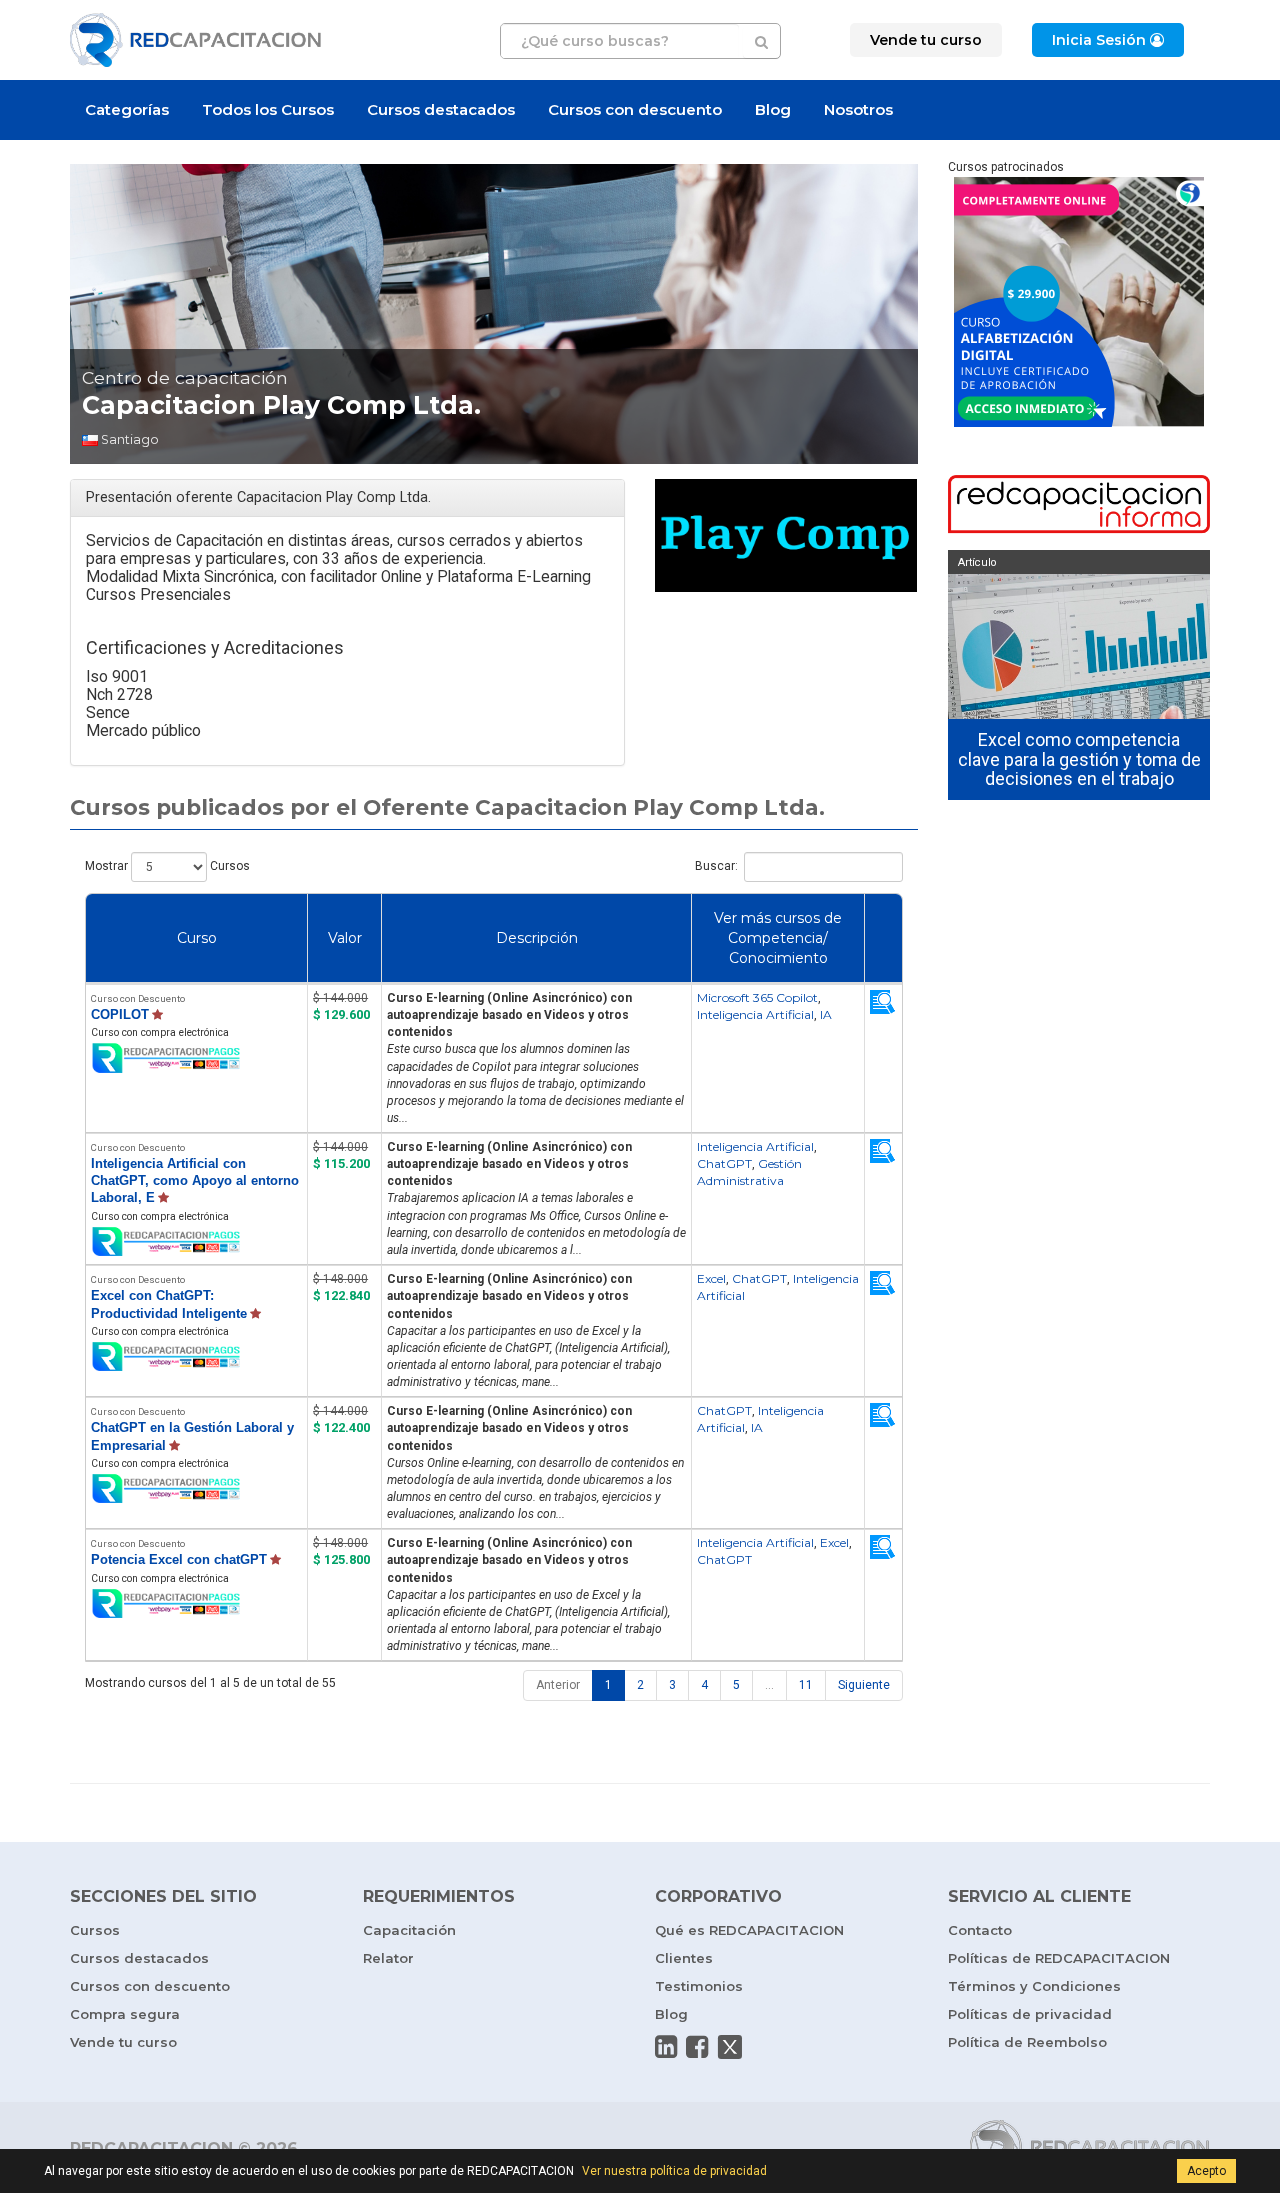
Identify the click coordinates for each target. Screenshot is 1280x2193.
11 (806, 1685)
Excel (711, 1278)
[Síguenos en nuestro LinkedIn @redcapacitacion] (666, 2047)
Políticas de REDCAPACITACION (1059, 1958)
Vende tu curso (123, 2042)
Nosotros (858, 109)
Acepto (1206, 2171)
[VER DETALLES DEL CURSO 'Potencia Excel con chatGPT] (883, 1547)
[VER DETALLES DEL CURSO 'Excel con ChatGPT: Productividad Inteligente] (883, 1283)
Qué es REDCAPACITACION (749, 1930)
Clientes (684, 1958)
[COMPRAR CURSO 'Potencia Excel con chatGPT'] (196, 1604)
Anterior (558, 1685)
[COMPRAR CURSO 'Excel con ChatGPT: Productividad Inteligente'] (196, 1357)
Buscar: (716, 866)
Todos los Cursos (268, 109)
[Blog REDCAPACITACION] (1079, 506)
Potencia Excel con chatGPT (179, 1559)
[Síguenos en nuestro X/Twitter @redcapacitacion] (730, 2047)
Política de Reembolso (1027, 2042)
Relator (388, 1958)
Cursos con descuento (635, 109)
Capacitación (409, 1930)
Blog (773, 109)
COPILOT (120, 1014)
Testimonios (699, 1986)
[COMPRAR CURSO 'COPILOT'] (196, 1058)
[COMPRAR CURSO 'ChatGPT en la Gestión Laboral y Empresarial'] (196, 1489)
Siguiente (864, 1685)
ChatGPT (724, 1163)
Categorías (127, 109)
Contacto (980, 1930)
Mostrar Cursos (167, 866)
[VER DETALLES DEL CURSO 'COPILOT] (883, 1002)
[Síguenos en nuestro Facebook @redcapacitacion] (697, 2047)
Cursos (95, 1930)
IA (826, 1014)
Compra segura (125, 2014)
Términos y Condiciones (1034, 1986)
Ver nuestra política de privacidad (674, 2171)
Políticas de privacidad (1030, 2014)
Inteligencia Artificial (755, 1014)
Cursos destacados (441, 109)
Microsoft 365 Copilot (757, 997)
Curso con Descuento (138, 998)
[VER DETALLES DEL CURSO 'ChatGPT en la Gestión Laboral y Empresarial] (883, 1415)
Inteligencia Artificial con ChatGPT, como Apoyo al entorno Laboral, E (195, 1180)
